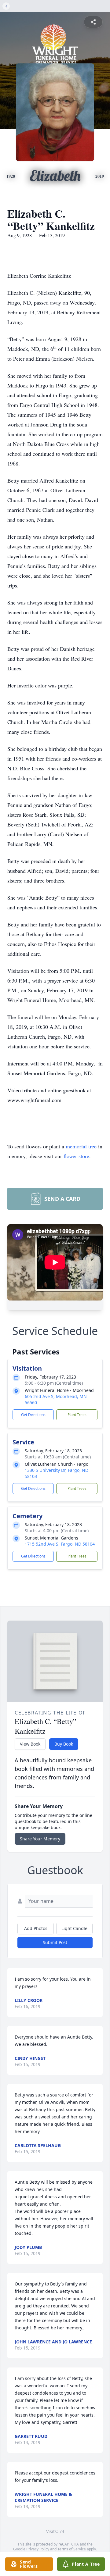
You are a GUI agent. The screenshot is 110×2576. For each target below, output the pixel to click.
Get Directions (33, 1415)
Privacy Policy (38, 2549)
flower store (76, 1156)
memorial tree (81, 1146)
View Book (30, 1744)
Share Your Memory (40, 1839)
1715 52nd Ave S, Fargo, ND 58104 (60, 1544)
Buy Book (64, 1744)
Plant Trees (77, 1415)
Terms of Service (72, 2549)
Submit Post (55, 1942)
